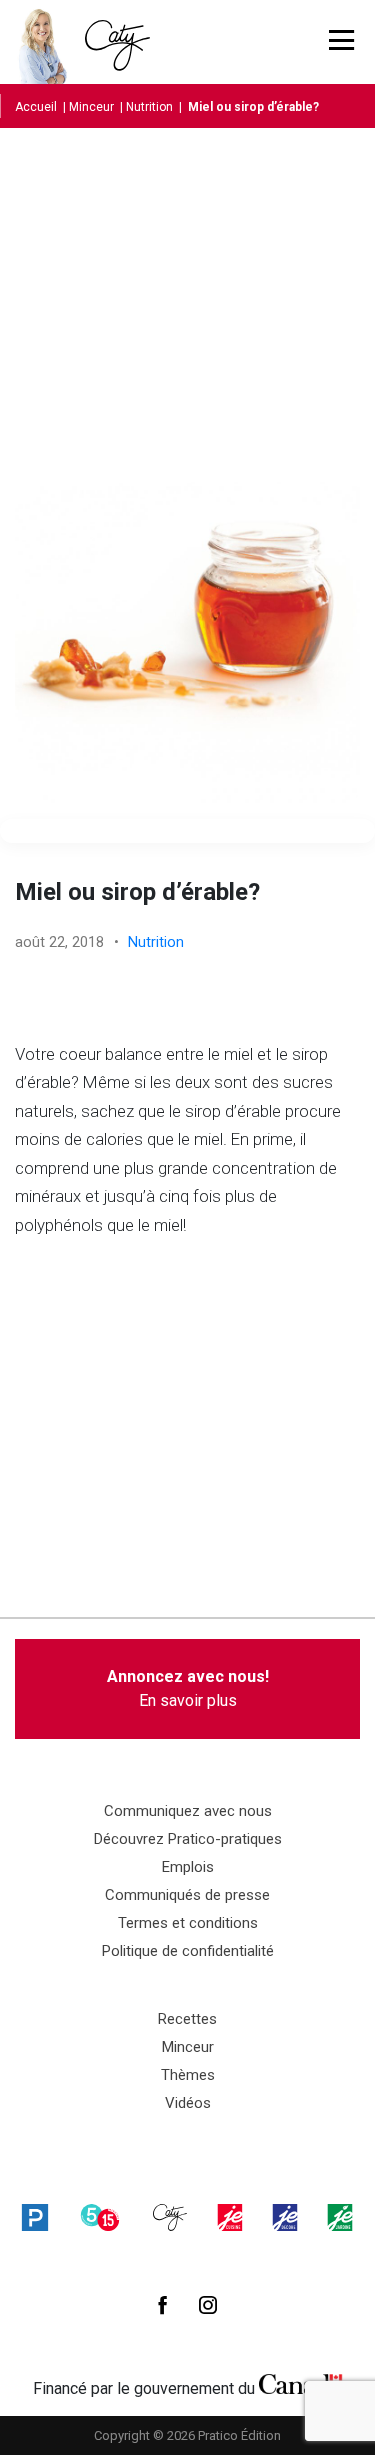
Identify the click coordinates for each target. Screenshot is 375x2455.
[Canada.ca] (301, 2384)
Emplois (188, 1867)
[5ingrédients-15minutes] (100, 2217)
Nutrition (149, 107)
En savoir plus (188, 1688)
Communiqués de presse (187, 1895)
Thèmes (188, 2075)
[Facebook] (162, 2305)
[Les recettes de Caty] (47, 42)
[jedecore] (285, 2217)
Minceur (91, 107)
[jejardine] (340, 2217)
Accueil (36, 107)
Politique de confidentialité (188, 1951)
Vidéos (188, 2103)
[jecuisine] (230, 2217)
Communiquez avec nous (188, 1811)
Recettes (187, 2019)
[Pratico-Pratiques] (35, 2217)
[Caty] (170, 2217)
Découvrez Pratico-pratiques (188, 1839)
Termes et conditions (188, 1923)
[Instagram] (208, 2305)
